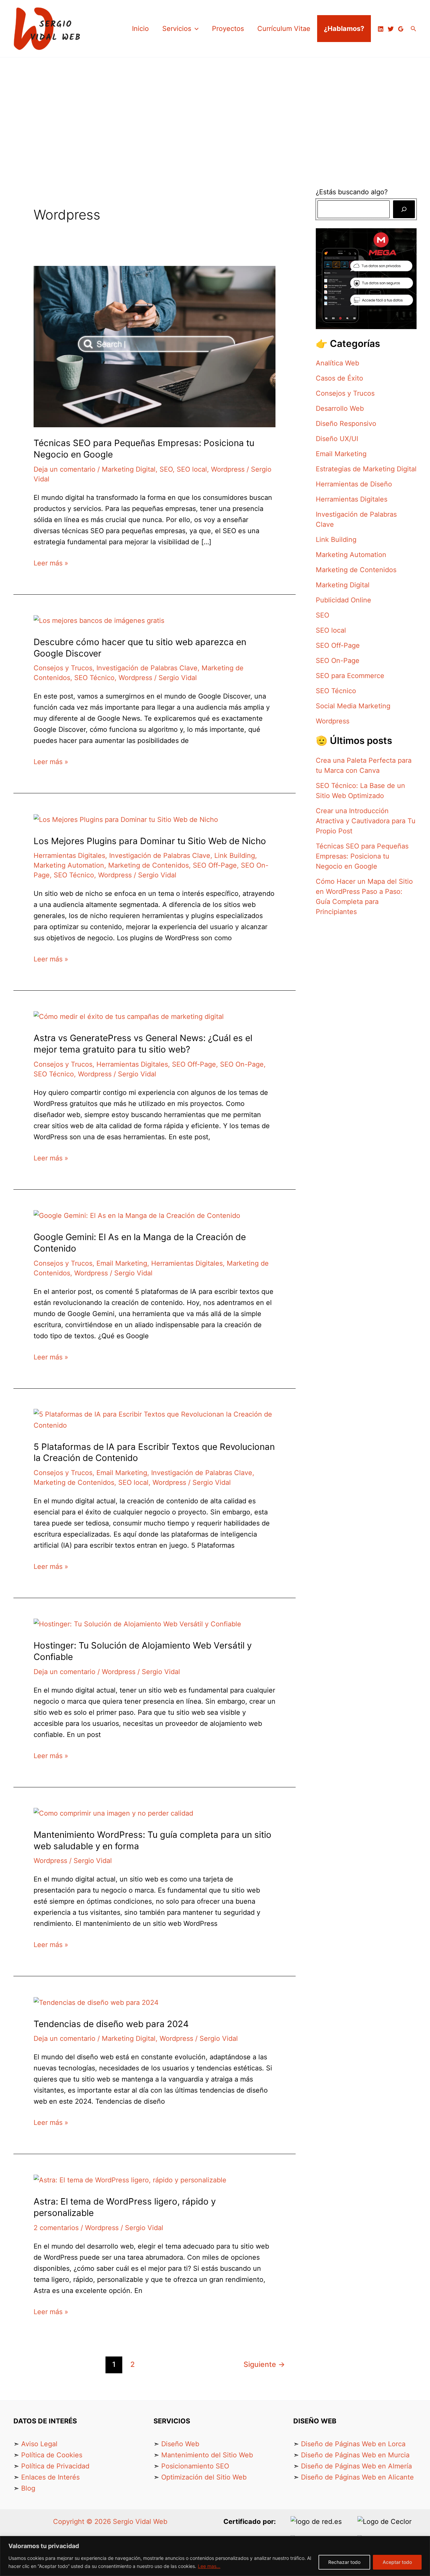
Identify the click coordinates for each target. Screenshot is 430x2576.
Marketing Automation (69, 865)
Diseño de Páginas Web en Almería (356, 2466)
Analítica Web (337, 363)
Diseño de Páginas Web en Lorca (353, 2444)
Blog (28, 2488)
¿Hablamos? (344, 29)
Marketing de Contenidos (148, 865)
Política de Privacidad (55, 2466)
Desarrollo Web (340, 408)
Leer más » (51, 562)
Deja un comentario (64, 469)
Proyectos (228, 29)
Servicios (177, 29)
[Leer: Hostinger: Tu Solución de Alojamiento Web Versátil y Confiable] (137, 1624)
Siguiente (264, 2364)
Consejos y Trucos (63, 668)
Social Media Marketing (353, 706)
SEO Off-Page (215, 865)
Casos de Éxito (339, 378)
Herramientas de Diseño (354, 484)
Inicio (140, 29)
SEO (166, 469)
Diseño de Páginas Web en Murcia (355, 2455)
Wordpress (228, 469)
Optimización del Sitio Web (204, 2477)
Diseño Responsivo (346, 424)
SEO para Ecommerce (350, 676)
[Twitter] (391, 29)
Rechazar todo (344, 2562)
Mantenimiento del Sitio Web (207, 2455)
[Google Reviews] (401, 29)
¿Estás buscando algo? (353, 192)
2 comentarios (56, 2228)
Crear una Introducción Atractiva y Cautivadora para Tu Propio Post (366, 821)
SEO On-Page (242, 1064)
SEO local (192, 469)
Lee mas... (209, 2566)
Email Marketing (122, 1263)
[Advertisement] (215, 108)
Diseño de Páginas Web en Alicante (357, 2477)
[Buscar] (404, 209)
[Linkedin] (381, 29)
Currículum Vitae (284, 29)
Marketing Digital (129, 469)
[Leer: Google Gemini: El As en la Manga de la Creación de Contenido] (137, 1215)
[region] (215, 2556)
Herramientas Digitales (69, 856)
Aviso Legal (39, 2444)
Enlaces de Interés (50, 2477)
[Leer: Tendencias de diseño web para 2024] (96, 2002)
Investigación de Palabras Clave (147, 668)
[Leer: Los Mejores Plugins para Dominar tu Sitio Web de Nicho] (126, 819)
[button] (195, 29)
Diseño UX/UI (337, 439)
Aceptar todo (397, 2562)
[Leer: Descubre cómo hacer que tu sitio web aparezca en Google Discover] (99, 620)
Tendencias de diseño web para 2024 (111, 2024)
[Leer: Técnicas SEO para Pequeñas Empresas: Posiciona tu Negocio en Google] (155, 346)
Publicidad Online (343, 600)
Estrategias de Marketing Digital (366, 469)
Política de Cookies (52, 2455)
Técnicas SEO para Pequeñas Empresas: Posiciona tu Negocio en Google (362, 856)
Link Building (235, 856)
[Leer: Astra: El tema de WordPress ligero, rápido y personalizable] (130, 2180)
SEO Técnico (94, 678)
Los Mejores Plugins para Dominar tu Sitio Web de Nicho (150, 841)
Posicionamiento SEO (195, 2466)
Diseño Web (180, 2444)
